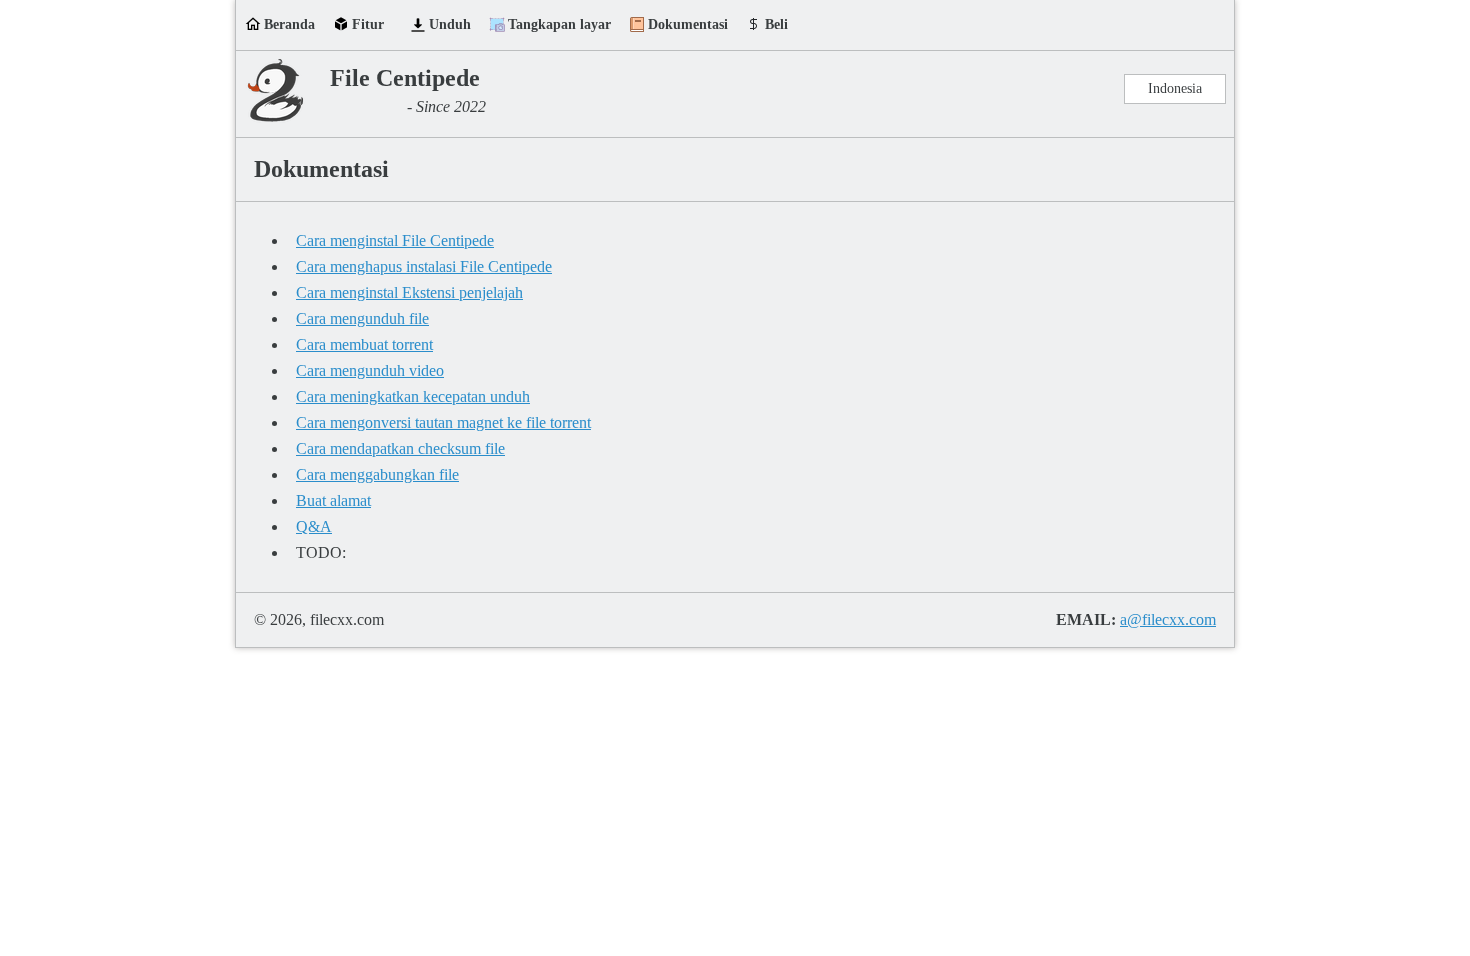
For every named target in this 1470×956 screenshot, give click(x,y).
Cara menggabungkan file (377, 474)
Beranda (289, 24)
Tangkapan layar (559, 24)
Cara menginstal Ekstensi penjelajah (409, 292)
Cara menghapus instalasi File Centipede (424, 266)
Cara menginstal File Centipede (395, 240)
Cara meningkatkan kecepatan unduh (413, 396)
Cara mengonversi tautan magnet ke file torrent (443, 422)
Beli (776, 24)
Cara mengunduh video (370, 370)
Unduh (450, 24)
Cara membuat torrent (364, 344)
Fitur (368, 24)
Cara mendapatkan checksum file (400, 448)
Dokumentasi (688, 24)
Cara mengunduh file (362, 318)
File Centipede (405, 78)
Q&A (314, 526)
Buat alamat (333, 500)
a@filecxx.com (1168, 619)
